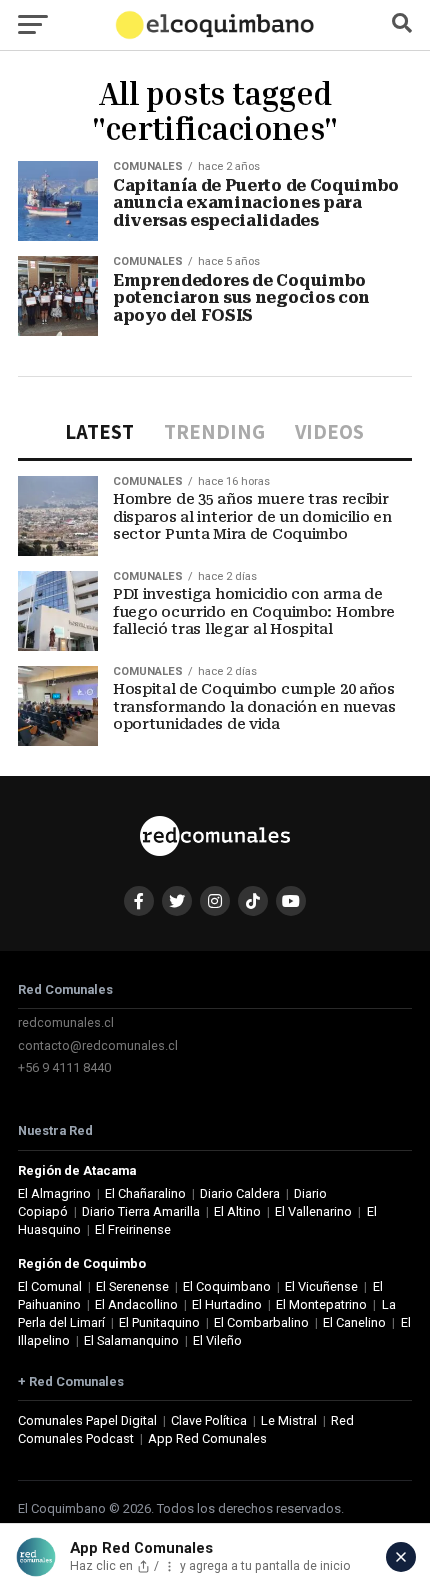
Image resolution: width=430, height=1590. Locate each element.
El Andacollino (136, 1304)
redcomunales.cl (66, 1022)
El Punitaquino (159, 1322)
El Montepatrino (321, 1304)
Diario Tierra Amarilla (141, 1211)
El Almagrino (54, 1193)
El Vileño (217, 1340)
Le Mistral (289, 1420)
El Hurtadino (227, 1304)
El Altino (237, 1211)
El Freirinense (133, 1229)
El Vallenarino (313, 1211)
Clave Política (209, 1420)
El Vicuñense (321, 1286)
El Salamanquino (131, 1340)
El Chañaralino (145, 1193)
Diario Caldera (240, 1193)
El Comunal (50, 1286)
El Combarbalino (261, 1322)
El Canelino (354, 1322)
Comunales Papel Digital (87, 1420)
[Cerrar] (401, 1557)
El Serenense (132, 1286)
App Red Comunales (207, 1438)
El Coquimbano (227, 1286)
